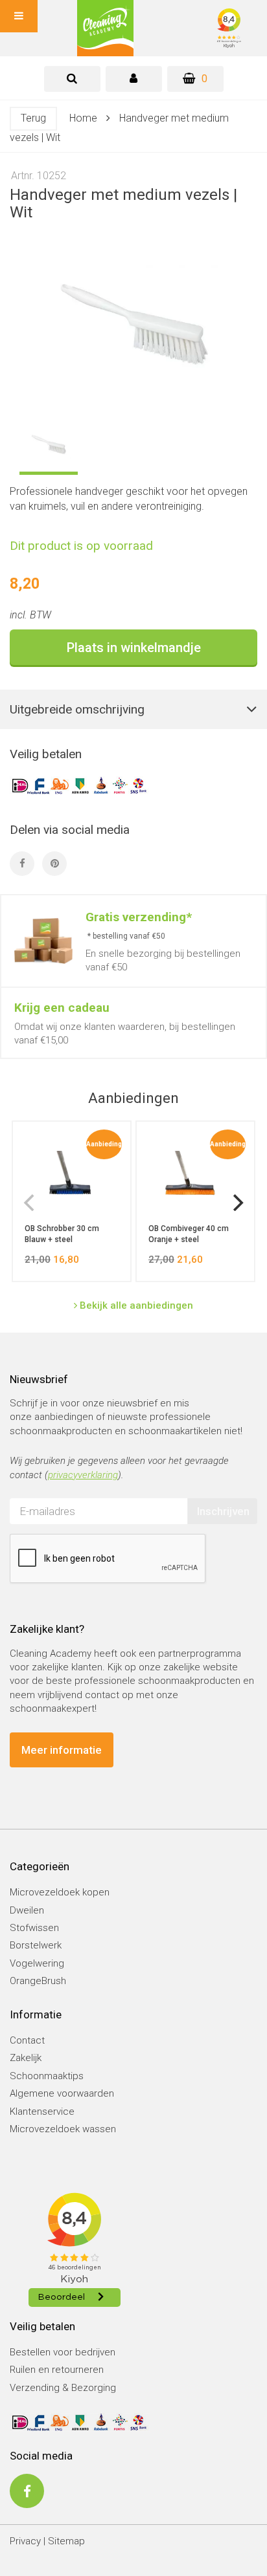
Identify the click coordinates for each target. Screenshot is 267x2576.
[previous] (30, 1203)
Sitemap (66, 2541)
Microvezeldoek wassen (63, 2129)
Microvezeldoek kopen (60, 1892)
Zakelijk (26, 2058)
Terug (33, 118)
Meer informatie (62, 1750)
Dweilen (27, 1910)
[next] (237, 1203)
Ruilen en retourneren (57, 2370)
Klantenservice (42, 2112)
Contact (27, 2040)
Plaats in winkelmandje (134, 648)
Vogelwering (37, 1963)
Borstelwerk (36, 1945)
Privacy (25, 2541)
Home (83, 118)
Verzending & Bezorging (63, 2388)
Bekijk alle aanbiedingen (135, 1305)
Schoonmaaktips (47, 2076)
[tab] (72, 79)
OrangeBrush (38, 1981)
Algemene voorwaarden (62, 2093)
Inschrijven (223, 1511)
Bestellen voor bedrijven (63, 2352)
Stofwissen (34, 1928)
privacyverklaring (83, 1475)
